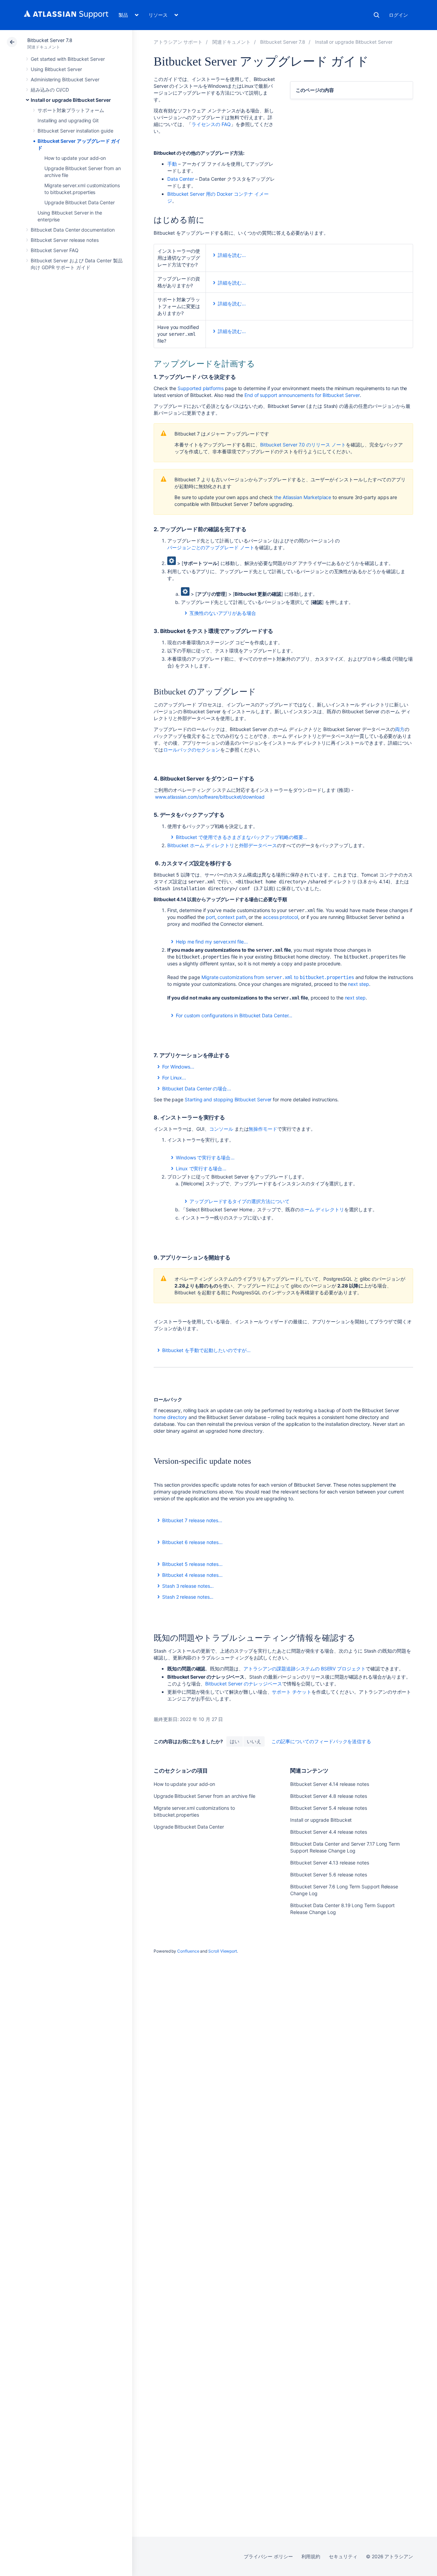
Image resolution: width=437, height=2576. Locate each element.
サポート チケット (291, 1692)
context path (232, 917)
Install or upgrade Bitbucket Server (71, 100)
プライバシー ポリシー (268, 2556)
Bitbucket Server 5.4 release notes (329, 1808)
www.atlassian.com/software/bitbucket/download (210, 797)
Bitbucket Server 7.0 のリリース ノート (303, 445)
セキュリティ (343, 2556)
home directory (170, 1417)
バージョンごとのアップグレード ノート (211, 547)
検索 (377, 15)
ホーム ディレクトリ (322, 1209)
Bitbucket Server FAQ (55, 250)
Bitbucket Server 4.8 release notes (329, 1796)
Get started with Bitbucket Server (68, 59)
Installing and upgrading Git (68, 120)
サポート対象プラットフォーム (71, 110)
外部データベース (258, 845)
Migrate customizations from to (278, 977)
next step (358, 984)
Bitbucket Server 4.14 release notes (330, 1784)
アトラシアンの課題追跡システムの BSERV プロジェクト (305, 1669)
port (210, 917)
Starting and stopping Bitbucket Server (228, 1099)
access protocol (280, 917)
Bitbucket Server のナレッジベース (243, 1684)
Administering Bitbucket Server (65, 79)
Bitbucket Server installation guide (75, 131)
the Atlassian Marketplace (303, 497)
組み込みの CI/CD (50, 90)
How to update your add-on (75, 158)
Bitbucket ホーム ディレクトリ (201, 845)
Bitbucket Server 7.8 (50, 40)
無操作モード (263, 1129)
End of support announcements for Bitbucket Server (302, 395)
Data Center (181, 179)
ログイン (398, 15)
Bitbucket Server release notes (65, 240)
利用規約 (311, 2556)
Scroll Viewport (223, 1951)
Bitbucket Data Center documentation (73, 230)
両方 (400, 729)
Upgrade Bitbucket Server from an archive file (205, 1796)
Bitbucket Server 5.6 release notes (329, 1875)
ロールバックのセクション (192, 750)
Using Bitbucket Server (56, 69)
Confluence (188, 1951)
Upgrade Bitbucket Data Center (80, 202)
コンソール (221, 1129)
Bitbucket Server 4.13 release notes (330, 1863)
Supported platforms (201, 388)
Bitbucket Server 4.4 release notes (329, 1832)
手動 (172, 164)
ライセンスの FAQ (211, 124)
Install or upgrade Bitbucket (321, 1820)
